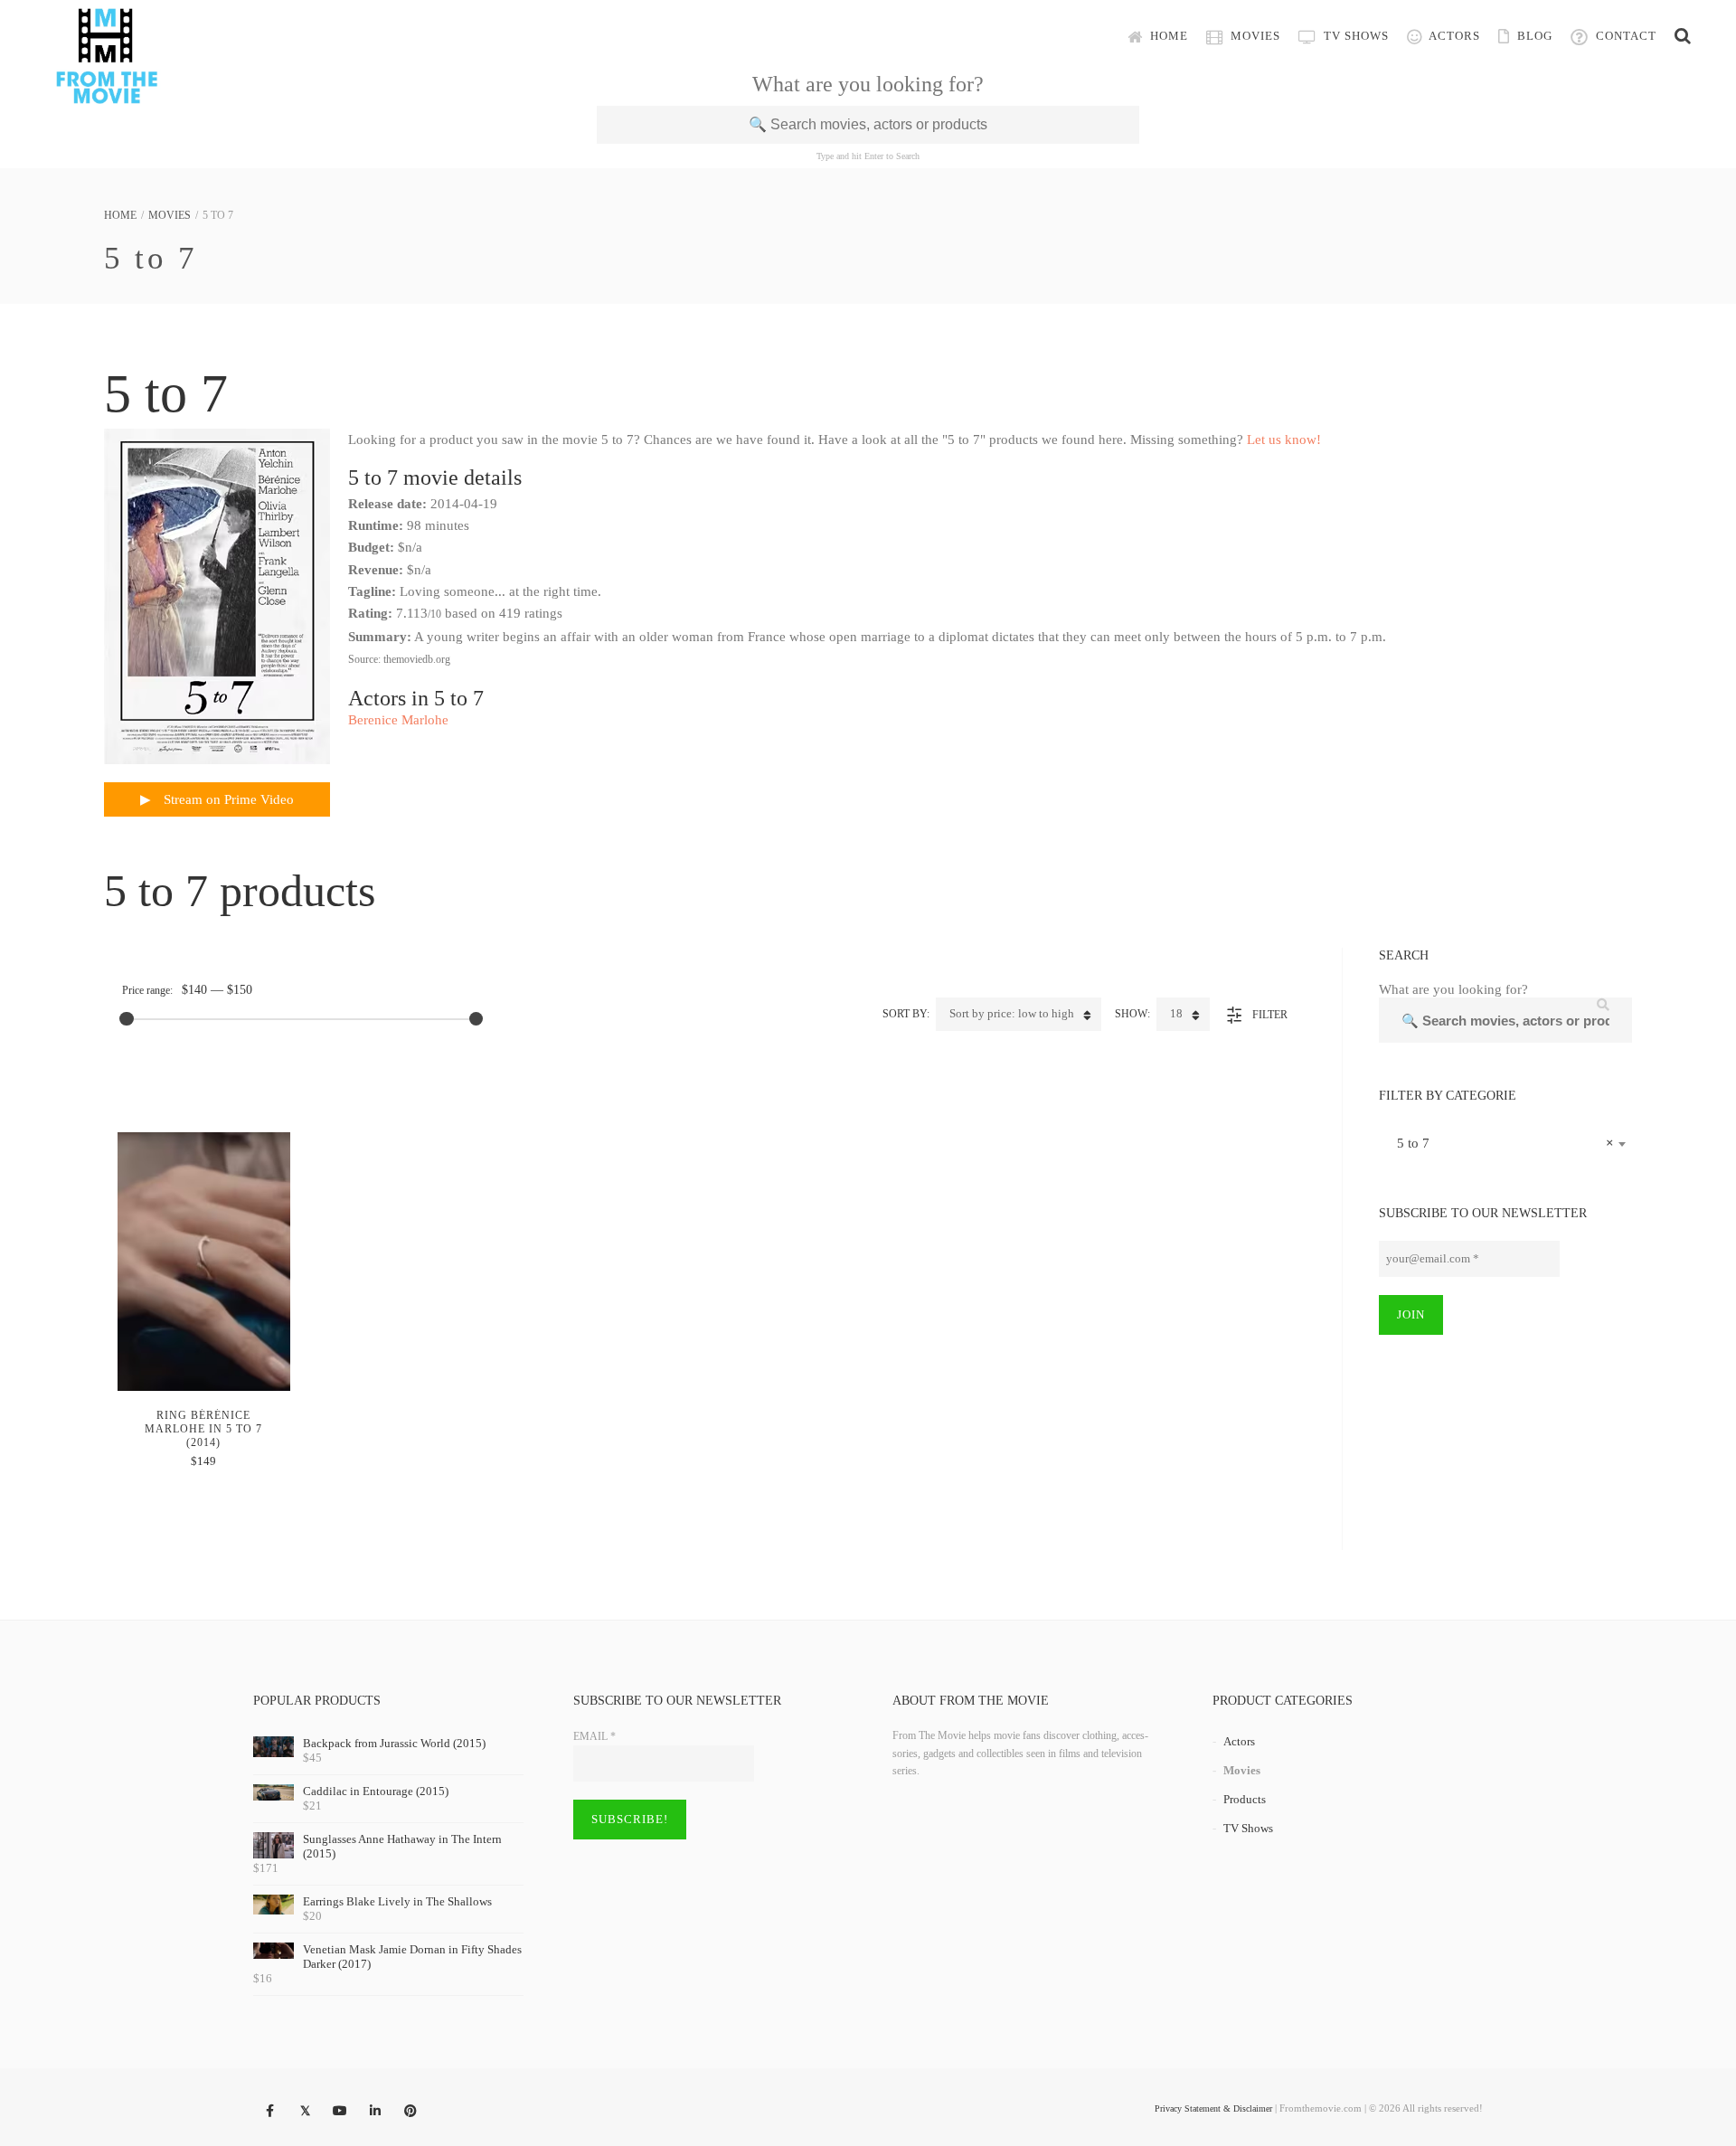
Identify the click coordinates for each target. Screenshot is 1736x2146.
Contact (1624, 36)
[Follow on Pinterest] (410, 2112)
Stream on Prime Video (227, 799)
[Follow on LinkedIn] (375, 2112)
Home (1167, 36)
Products (1245, 1799)
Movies (1254, 36)
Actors (1453, 36)
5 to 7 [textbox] (1500, 1143)
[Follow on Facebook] (269, 2112)
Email (594, 1736)
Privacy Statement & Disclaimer (1213, 2108)
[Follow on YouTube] (340, 2112)
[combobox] (1505, 1143)
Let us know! (1284, 440)
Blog (1533, 36)
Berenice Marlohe (398, 720)
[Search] (1683, 36)
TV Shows (1354, 36)
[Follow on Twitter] (305, 2112)
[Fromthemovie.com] (107, 92)
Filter (1270, 1015)
